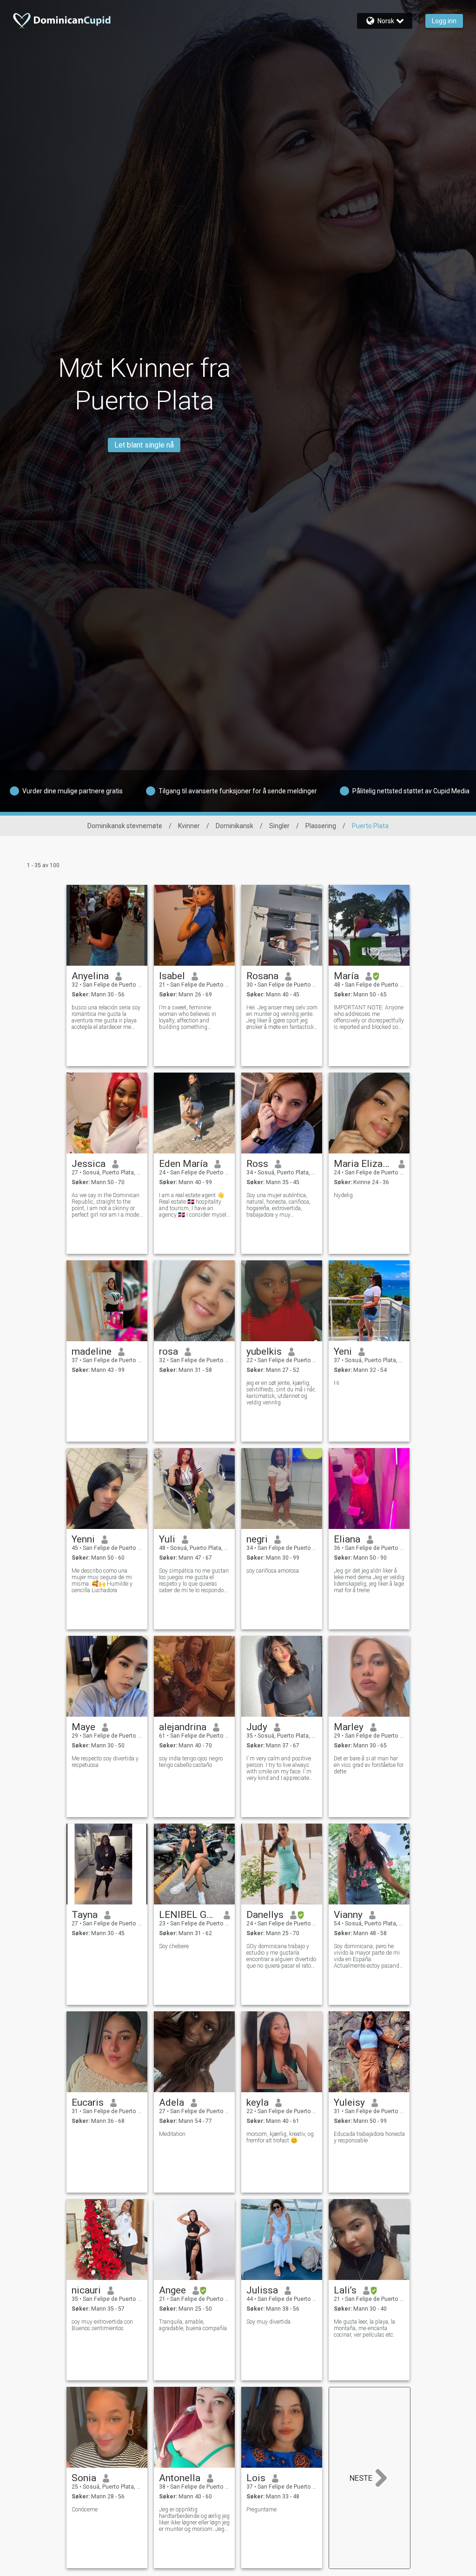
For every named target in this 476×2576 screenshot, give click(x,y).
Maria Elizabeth (363, 1164)
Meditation (172, 2134)
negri (257, 1539)
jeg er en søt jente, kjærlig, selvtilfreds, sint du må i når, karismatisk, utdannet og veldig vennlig (281, 1393)
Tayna (85, 1915)
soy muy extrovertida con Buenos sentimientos (102, 2325)
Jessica (89, 1164)
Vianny (348, 1915)
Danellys (265, 1915)
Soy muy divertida (268, 2322)
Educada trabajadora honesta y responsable (369, 2137)
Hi (337, 1383)
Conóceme (85, 2510)
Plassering (321, 826)
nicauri (86, 2290)
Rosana (262, 976)
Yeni (343, 1351)
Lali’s (345, 2290)
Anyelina (90, 976)
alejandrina (183, 1727)
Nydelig (343, 1195)
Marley (349, 1727)
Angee (172, 2290)
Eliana (347, 1539)
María (346, 976)
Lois (256, 2478)
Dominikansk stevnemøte (125, 826)
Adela (172, 2102)
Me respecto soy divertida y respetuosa (105, 1762)
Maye (83, 1727)
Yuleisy (349, 2102)
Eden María (183, 1164)
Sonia (84, 2478)
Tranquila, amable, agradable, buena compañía (193, 2325)
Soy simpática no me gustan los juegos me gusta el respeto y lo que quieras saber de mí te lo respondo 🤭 (194, 1581)
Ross (257, 1164)
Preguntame (261, 2510)
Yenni (83, 1539)
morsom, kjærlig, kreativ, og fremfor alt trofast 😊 (280, 2137)
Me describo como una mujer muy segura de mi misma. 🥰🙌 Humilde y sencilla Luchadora (102, 1581)
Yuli (167, 1539)
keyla (258, 2102)
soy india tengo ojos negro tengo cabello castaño (191, 1762)
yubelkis (264, 1351)
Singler (279, 826)
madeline (92, 1351)
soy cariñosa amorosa (273, 1571)
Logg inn (444, 21)
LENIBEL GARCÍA (188, 1915)
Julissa (262, 2290)
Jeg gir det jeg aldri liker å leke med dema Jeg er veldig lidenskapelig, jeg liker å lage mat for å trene (369, 1581)
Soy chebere (174, 1946)
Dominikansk (235, 826)
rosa (169, 1351)
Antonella (180, 2478)
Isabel (172, 976)
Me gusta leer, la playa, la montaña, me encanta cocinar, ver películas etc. (364, 2328)
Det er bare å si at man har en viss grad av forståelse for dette (369, 1765)
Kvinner (189, 826)
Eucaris (88, 2102)
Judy (257, 1727)
